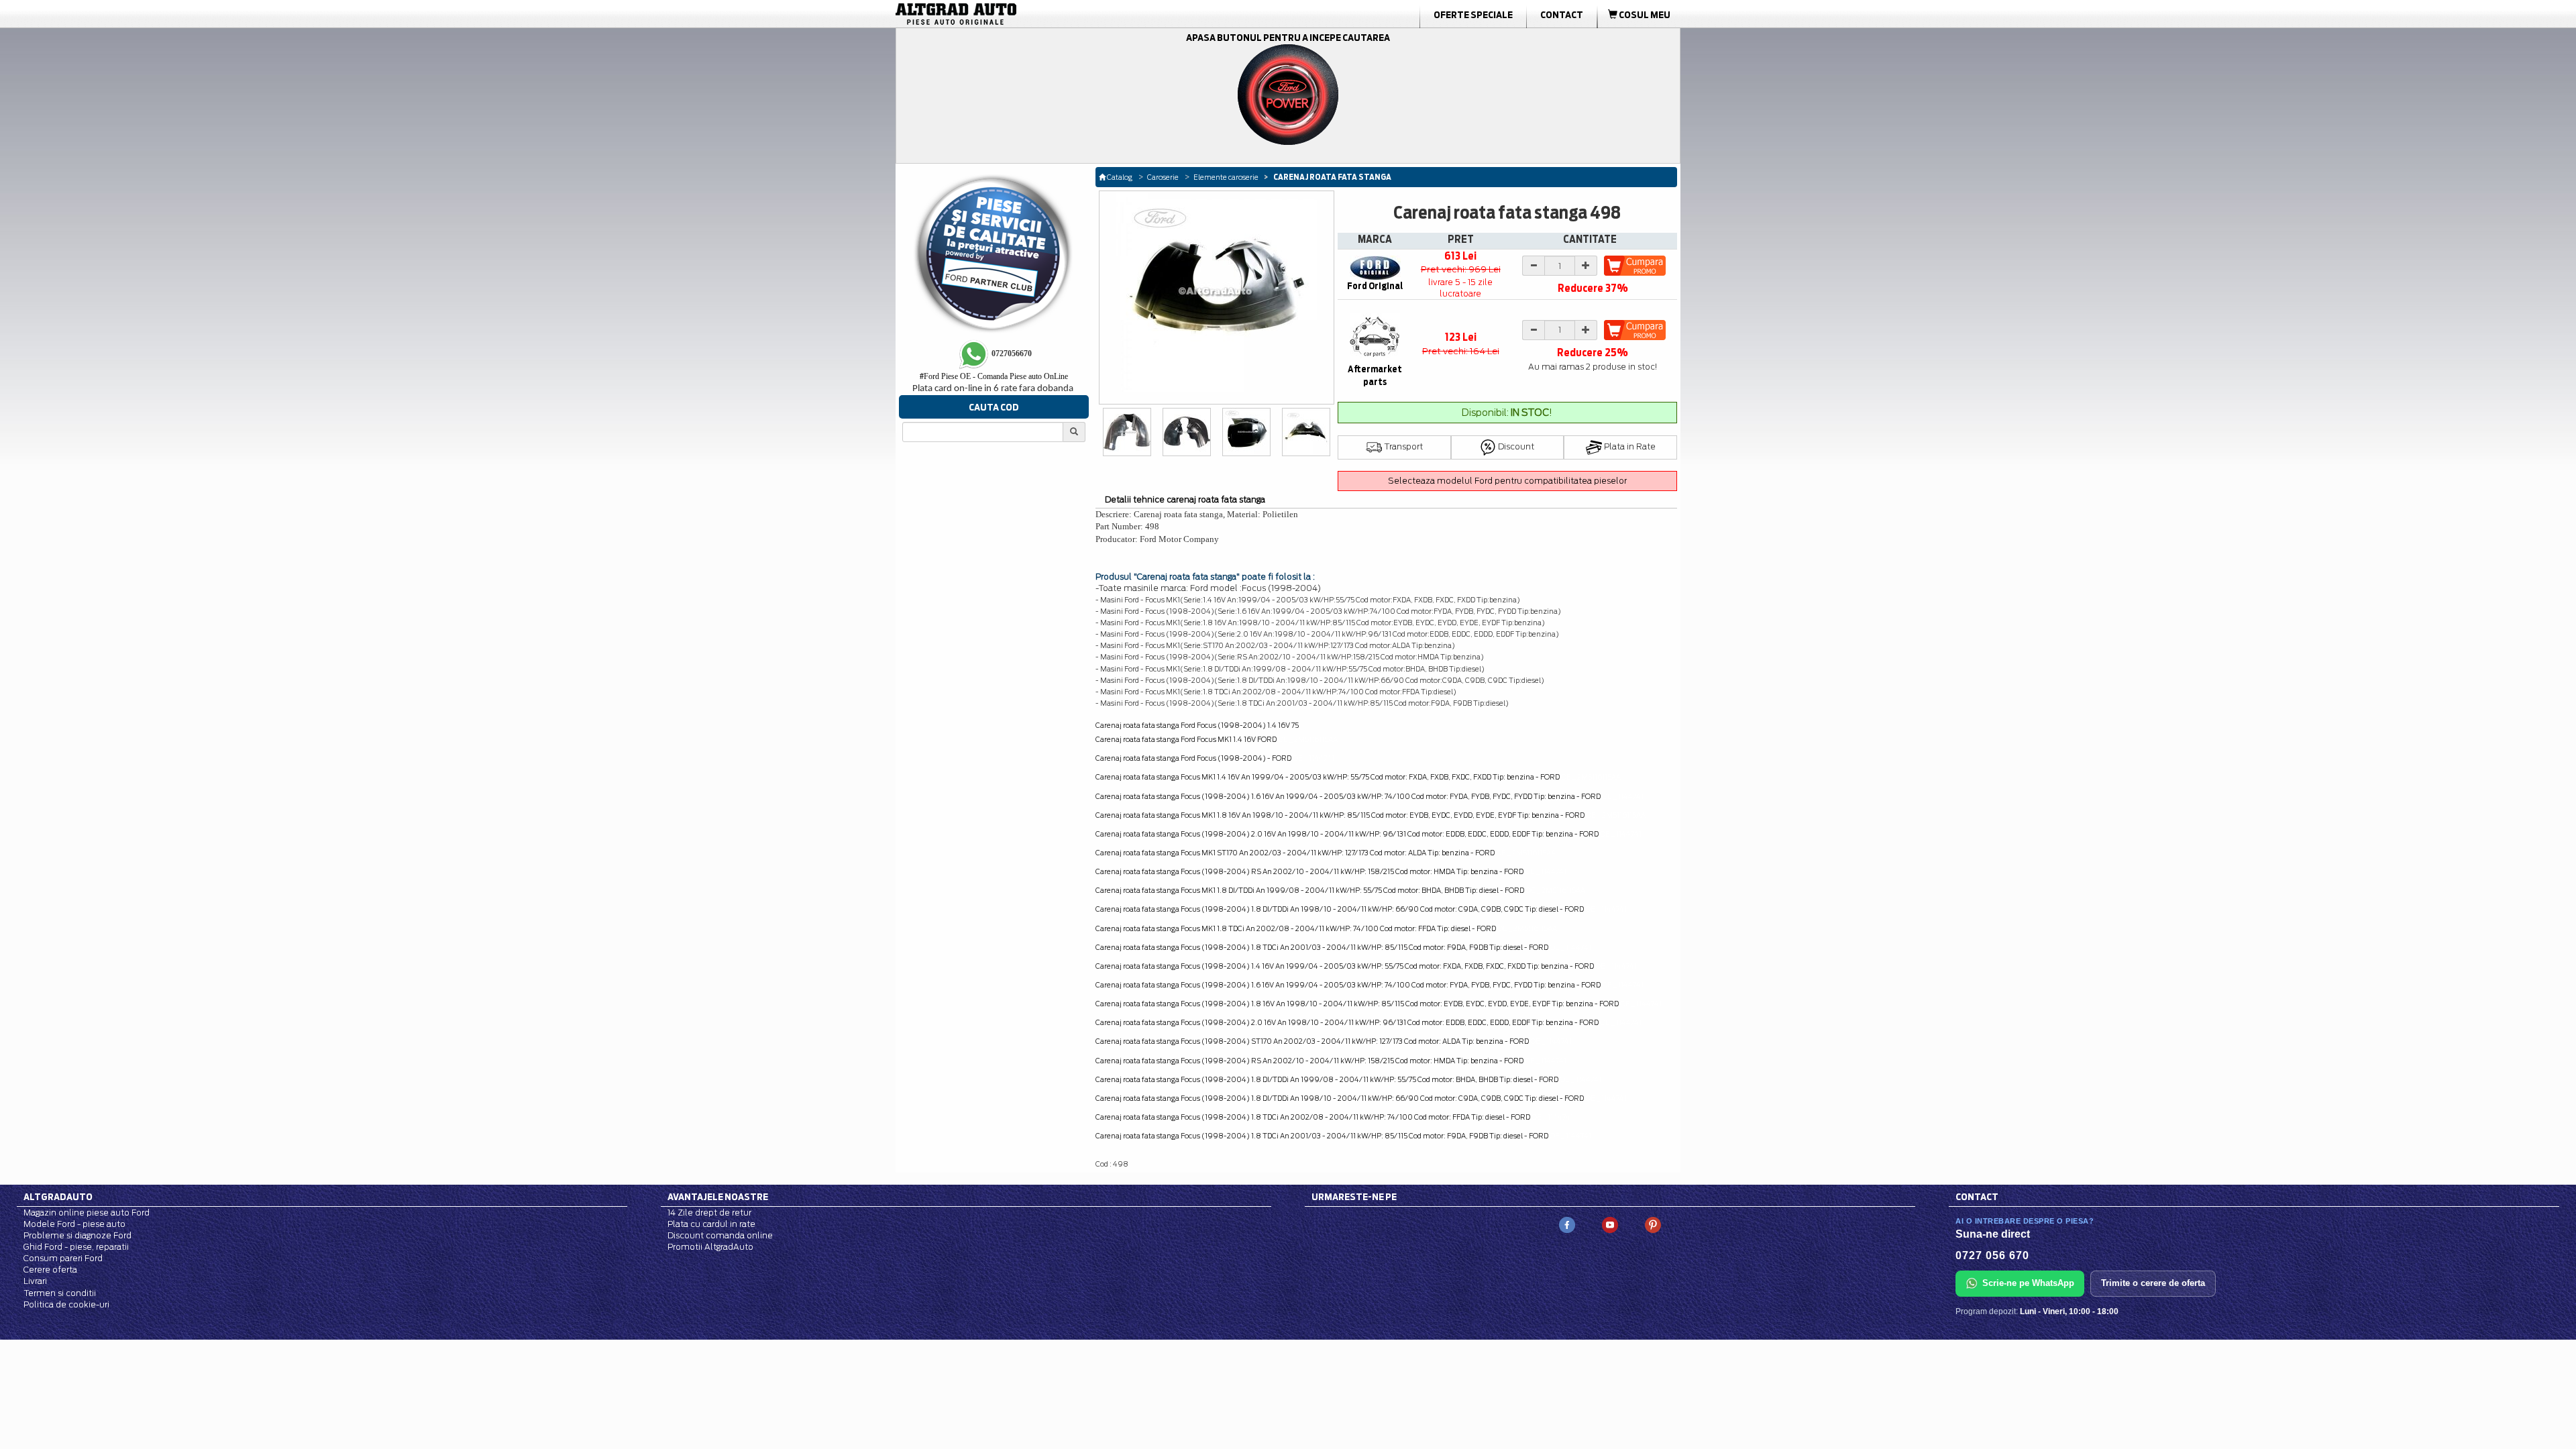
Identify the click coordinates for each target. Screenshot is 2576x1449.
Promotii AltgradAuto (710, 1247)
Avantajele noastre (718, 1197)
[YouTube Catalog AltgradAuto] (1610, 1224)
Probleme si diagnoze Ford (77, 1235)
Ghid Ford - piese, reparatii (76, 1247)
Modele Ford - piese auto (74, 1224)
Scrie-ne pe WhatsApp (2028, 1283)
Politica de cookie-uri (66, 1304)
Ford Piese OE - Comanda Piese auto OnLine (994, 376)
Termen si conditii (60, 1293)
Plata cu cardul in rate (711, 1224)
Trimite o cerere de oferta (2153, 1283)
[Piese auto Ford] (1020, 14)
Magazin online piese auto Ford (87, 1213)
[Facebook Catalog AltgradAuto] (1567, 1224)
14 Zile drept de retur (709, 1213)
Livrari (35, 1281)
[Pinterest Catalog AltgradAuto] (1653, 1224)
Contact (1562, 15)
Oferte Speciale (1473, 15)
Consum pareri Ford (63, 1258)
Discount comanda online (720, 1235)
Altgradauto (58, 1197)
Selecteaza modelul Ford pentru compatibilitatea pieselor (1507, 481)
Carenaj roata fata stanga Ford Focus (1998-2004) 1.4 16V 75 (1197, 725)
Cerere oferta (50, 1270)
